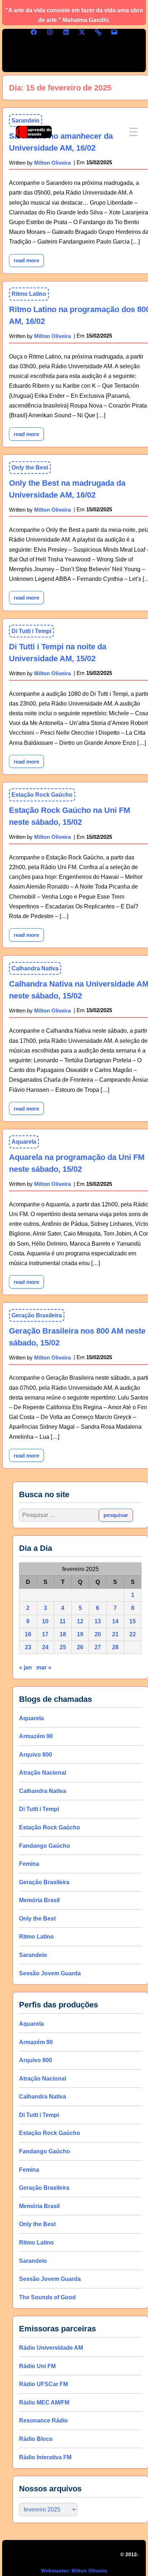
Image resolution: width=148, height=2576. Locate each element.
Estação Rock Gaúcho (42, 795)
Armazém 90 (36, 1736)
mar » (44, 1667)
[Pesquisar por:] (59, 1515)
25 (63, 1647)
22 (133, 1634)
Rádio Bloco (36, 2439)
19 (80, 1634)
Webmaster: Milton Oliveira (74, 2571)
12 (80, 1621)
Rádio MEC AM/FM (44, 2403)
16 (28, 1634)
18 (63, 1634)
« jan (26, 1667)
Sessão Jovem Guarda (50, 1973)
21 (115, 1634)
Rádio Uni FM (37, 2366)
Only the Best (30, 468)
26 (80, 1647)
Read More (29, 259)
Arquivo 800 (36, 1755)
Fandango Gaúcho (45, 1846)
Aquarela (24, 1142)
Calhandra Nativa (35, 968)
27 (98, 1647)
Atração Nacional (43, 1773)
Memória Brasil (39, 1900)
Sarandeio (33, 1955)
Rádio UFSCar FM (43, 2384)
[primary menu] (133, 132)
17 (45, 1634)
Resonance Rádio (43, 2421)
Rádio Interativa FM (45, 2457)
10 (45, 1621)
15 (133, 1621)
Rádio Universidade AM (51, 2348)
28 (115, 1647)
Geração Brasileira (37, 1315)
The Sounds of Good (47, 2297)
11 (63, 1621)
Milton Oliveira (52, 336)
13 (98, 1621)
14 (115, 1621)
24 (45, 1647)
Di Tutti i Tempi (31, 631)
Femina (29, 1864)
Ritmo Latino (29, 294)
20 (98, 1634)
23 (28, 1647)
